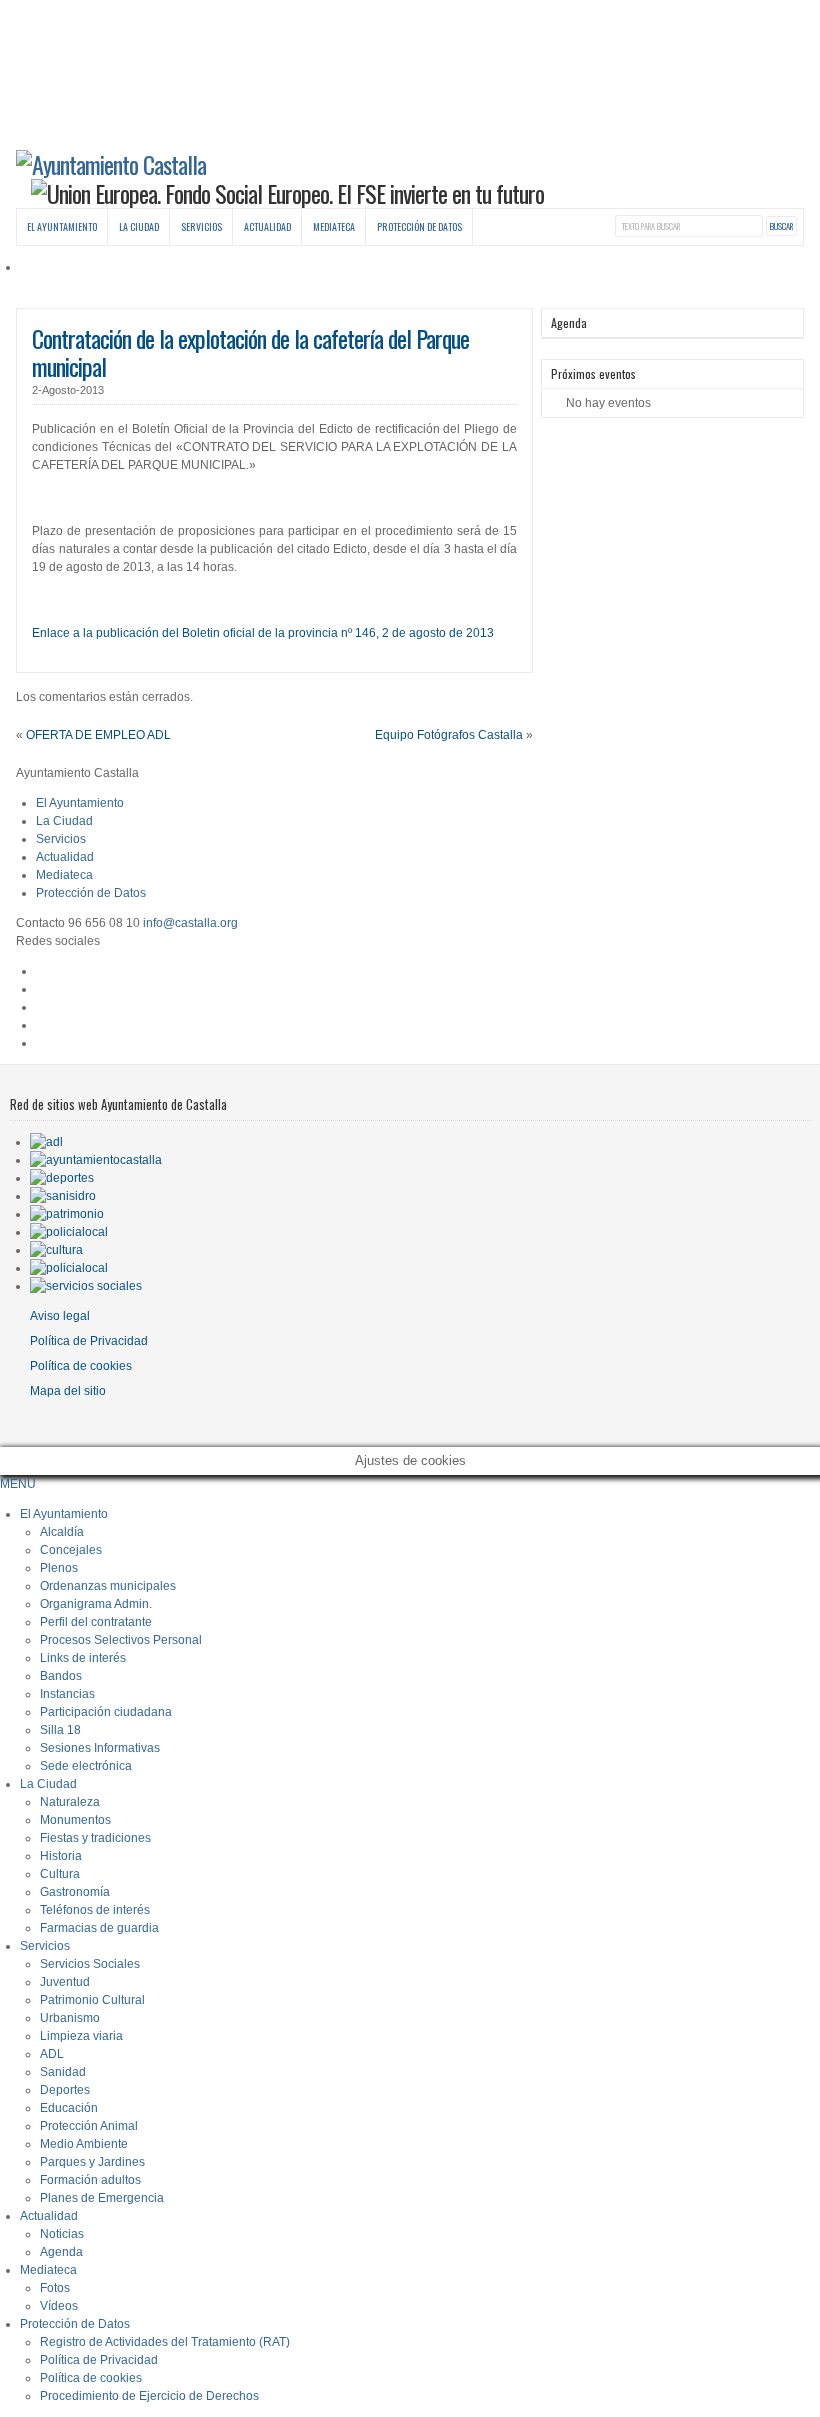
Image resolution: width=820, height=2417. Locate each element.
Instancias (67, 1694)
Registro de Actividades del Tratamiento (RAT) (165, 2342)
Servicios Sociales (90, 1964)
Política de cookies (81, 1366)
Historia (61, 1856)
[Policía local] (69, 1232)
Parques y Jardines (92, 2162)
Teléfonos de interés (95, 1910)
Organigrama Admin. (96, 1604)
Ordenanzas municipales (108, 1586)
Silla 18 (60, 1730)
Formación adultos (90, 2180)
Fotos (55, 2288)
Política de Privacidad (89, 1341)
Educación (69, 2108)
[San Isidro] (63, 1196)
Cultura (60, 1874)
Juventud (65, 1982)
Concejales (71, 1550)
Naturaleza (70, 1802)
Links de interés (83, 1658)
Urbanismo (70, 2018)
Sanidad (63, 2072)
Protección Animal (89, 2126)
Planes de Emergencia (102, 2198)
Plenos (59, 1568)
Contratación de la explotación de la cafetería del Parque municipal (250, 352)
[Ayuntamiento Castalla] (111, 164)
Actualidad (267, 226)
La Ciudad (139, 226)
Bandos (61, 1676)
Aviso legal (60, 1316)
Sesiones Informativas (100, 1748)
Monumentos (75, 1820)
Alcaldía (62, 1532)
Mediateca (334, 226)
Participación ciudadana (106, 1712)
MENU (18, 1484)
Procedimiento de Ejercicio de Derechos (149, 2396)
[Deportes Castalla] (62, 1178)
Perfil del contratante (96, 1622)
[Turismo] (69, 1268)
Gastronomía (75, 1892)
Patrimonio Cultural (92, 2000)
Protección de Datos (419, 226)
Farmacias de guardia (99, 1928)
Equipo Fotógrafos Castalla (449, 735)
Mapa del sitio (68, 1391)
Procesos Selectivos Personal (121, 1640)
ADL (52, 2054)
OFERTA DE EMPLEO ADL (98, 735)
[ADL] (46, 1142)
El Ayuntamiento (62, 226)
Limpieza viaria (81, 2036)
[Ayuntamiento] (96, 1160)
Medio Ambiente (84, 2144)
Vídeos (59, 2306)
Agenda (61, 2252)
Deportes (65, 2090)
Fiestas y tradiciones (95, 1838)
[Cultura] (56, 1250)
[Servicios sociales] (86, 1286)
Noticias (62, 2234)
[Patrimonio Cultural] (67, 1214)
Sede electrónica (86, 1766)
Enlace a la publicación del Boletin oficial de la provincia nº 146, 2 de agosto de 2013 (263, 633)
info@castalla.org (190, 923)
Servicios (201, 226)
